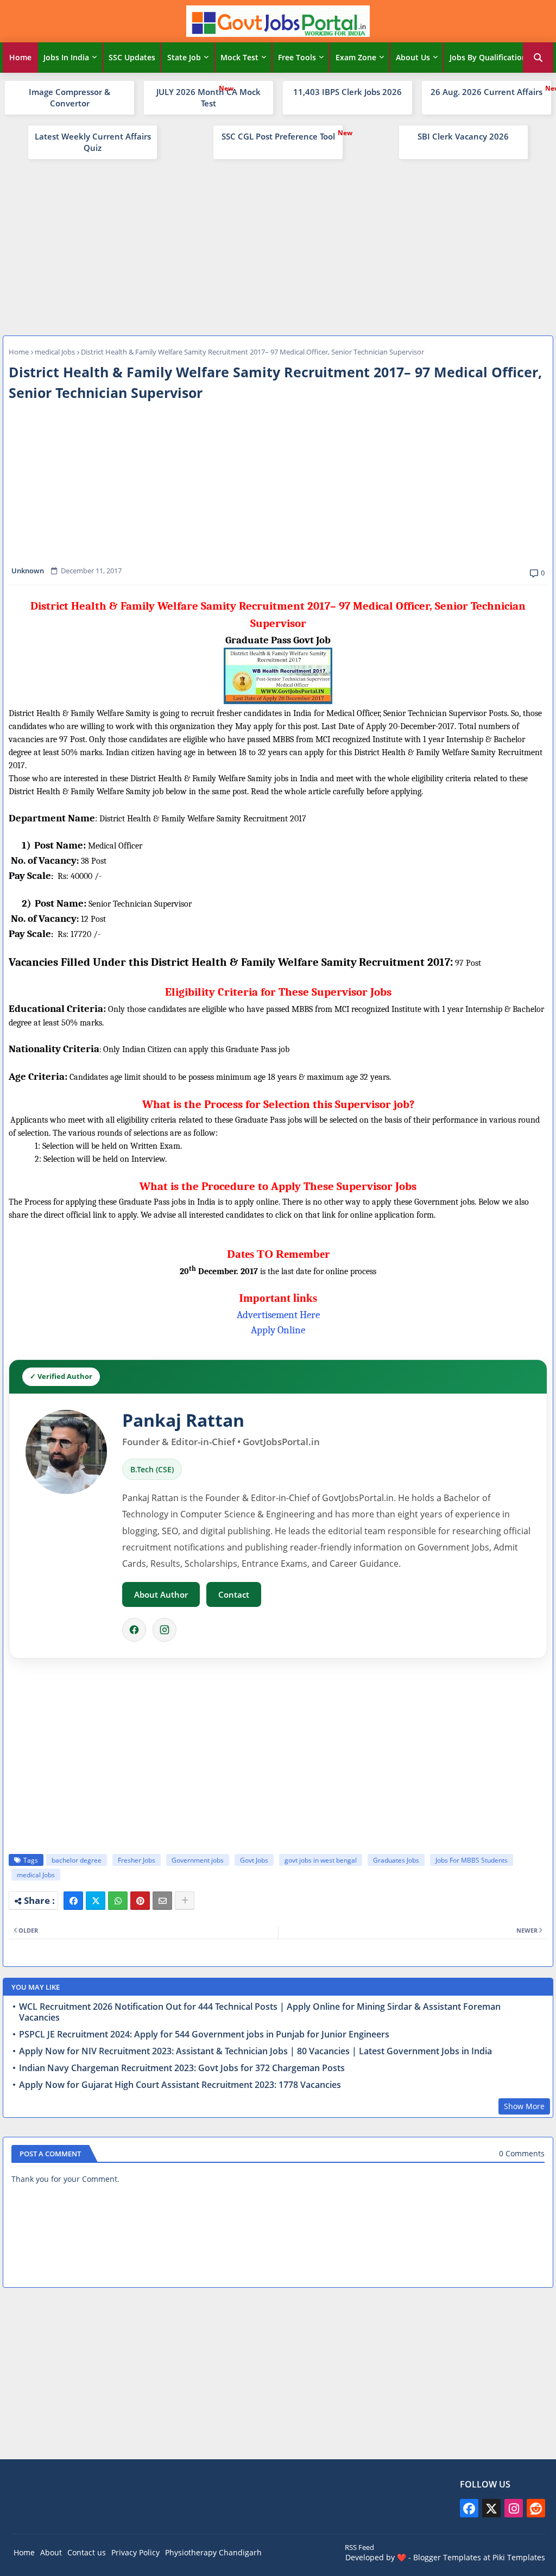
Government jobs (198, 1860)
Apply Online (278, 1330)
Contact (234, 1594)
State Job (184, 57)
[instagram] (514, 2508)
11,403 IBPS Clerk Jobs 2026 (347, 92)
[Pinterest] (140, 1901)
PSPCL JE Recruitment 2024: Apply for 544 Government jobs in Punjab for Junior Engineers (204, 2034)
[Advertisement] (278, 246)
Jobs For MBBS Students (472, 1860)
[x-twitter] (491, 2508)
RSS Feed (359, 2547)
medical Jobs (55, 352)
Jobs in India (66, 57)
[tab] (20, 58)
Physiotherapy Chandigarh (213, 2552)
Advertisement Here (278, 1315)
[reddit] (536, 2508)
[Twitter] (96, 1901)
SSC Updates (132, 57)
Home (20, 57)
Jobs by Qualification (488, 57)
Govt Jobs (254, 1860)
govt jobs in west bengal (321, 1860)
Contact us (87, 2552)
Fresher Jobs (137, 1860)
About (51, 2552)
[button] (538, 58)
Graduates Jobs (396, 1860)
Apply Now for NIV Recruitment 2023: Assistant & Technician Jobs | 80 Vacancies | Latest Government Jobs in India (255, 2051)
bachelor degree (77, 1860)
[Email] (162, 1901)
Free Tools (297, 57)
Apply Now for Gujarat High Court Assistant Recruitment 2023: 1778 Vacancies (180, 2085)
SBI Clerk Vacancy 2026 (463, 136)
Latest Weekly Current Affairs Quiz (93, 142)
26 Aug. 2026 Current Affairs (486, 92)
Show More (524, 2106)
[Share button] (185, 1901)
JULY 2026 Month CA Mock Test (208, 97)
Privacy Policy (135, 2552)
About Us (413, 57)
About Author (161, 1594)
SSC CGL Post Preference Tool (278, 136)
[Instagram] (165, 1630)
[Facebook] (134, 1630)
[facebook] (469, 2508)
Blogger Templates (447, 2557)
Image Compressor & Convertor (69, 97)
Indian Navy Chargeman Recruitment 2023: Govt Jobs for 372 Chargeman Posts (182, 2068)
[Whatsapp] (118, 1901)
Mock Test (239, 57)
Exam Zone (356, 57)
